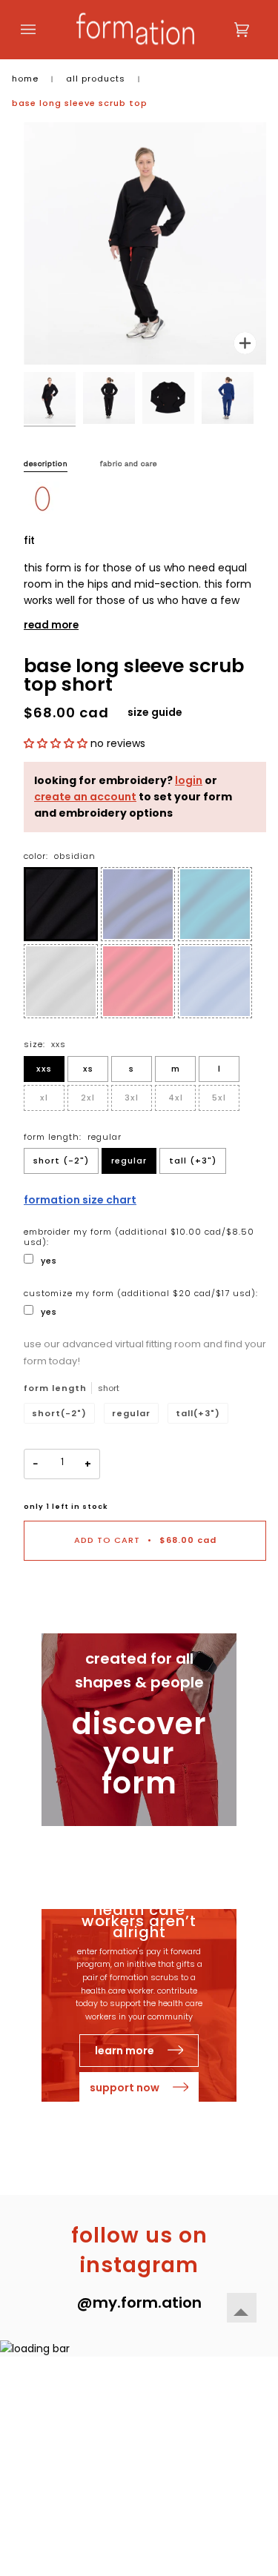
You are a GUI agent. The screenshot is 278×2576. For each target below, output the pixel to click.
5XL (219, 1098)
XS (88, 1069)
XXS (44, 1069)
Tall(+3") (198, 1413)
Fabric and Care (129, 465)
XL (44, 1098)
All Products (96, 79)
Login (189, 780)
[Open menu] (43, 30)
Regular (129, 1161)
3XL (132, 1098)
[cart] (227, 30)
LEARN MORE (126, 2051)
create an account (85, 797)
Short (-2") (61, 1161)
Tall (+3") (193, 1161)
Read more (51, 625)
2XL (88, 1098)
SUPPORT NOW (126, 2088)
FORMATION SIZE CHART (80, 1200)
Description (46, 465)
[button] (57, 743)
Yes (49, 1261)
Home (25, 79)
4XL (176, 1098)
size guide (155, 712)
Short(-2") (59, 1413)
